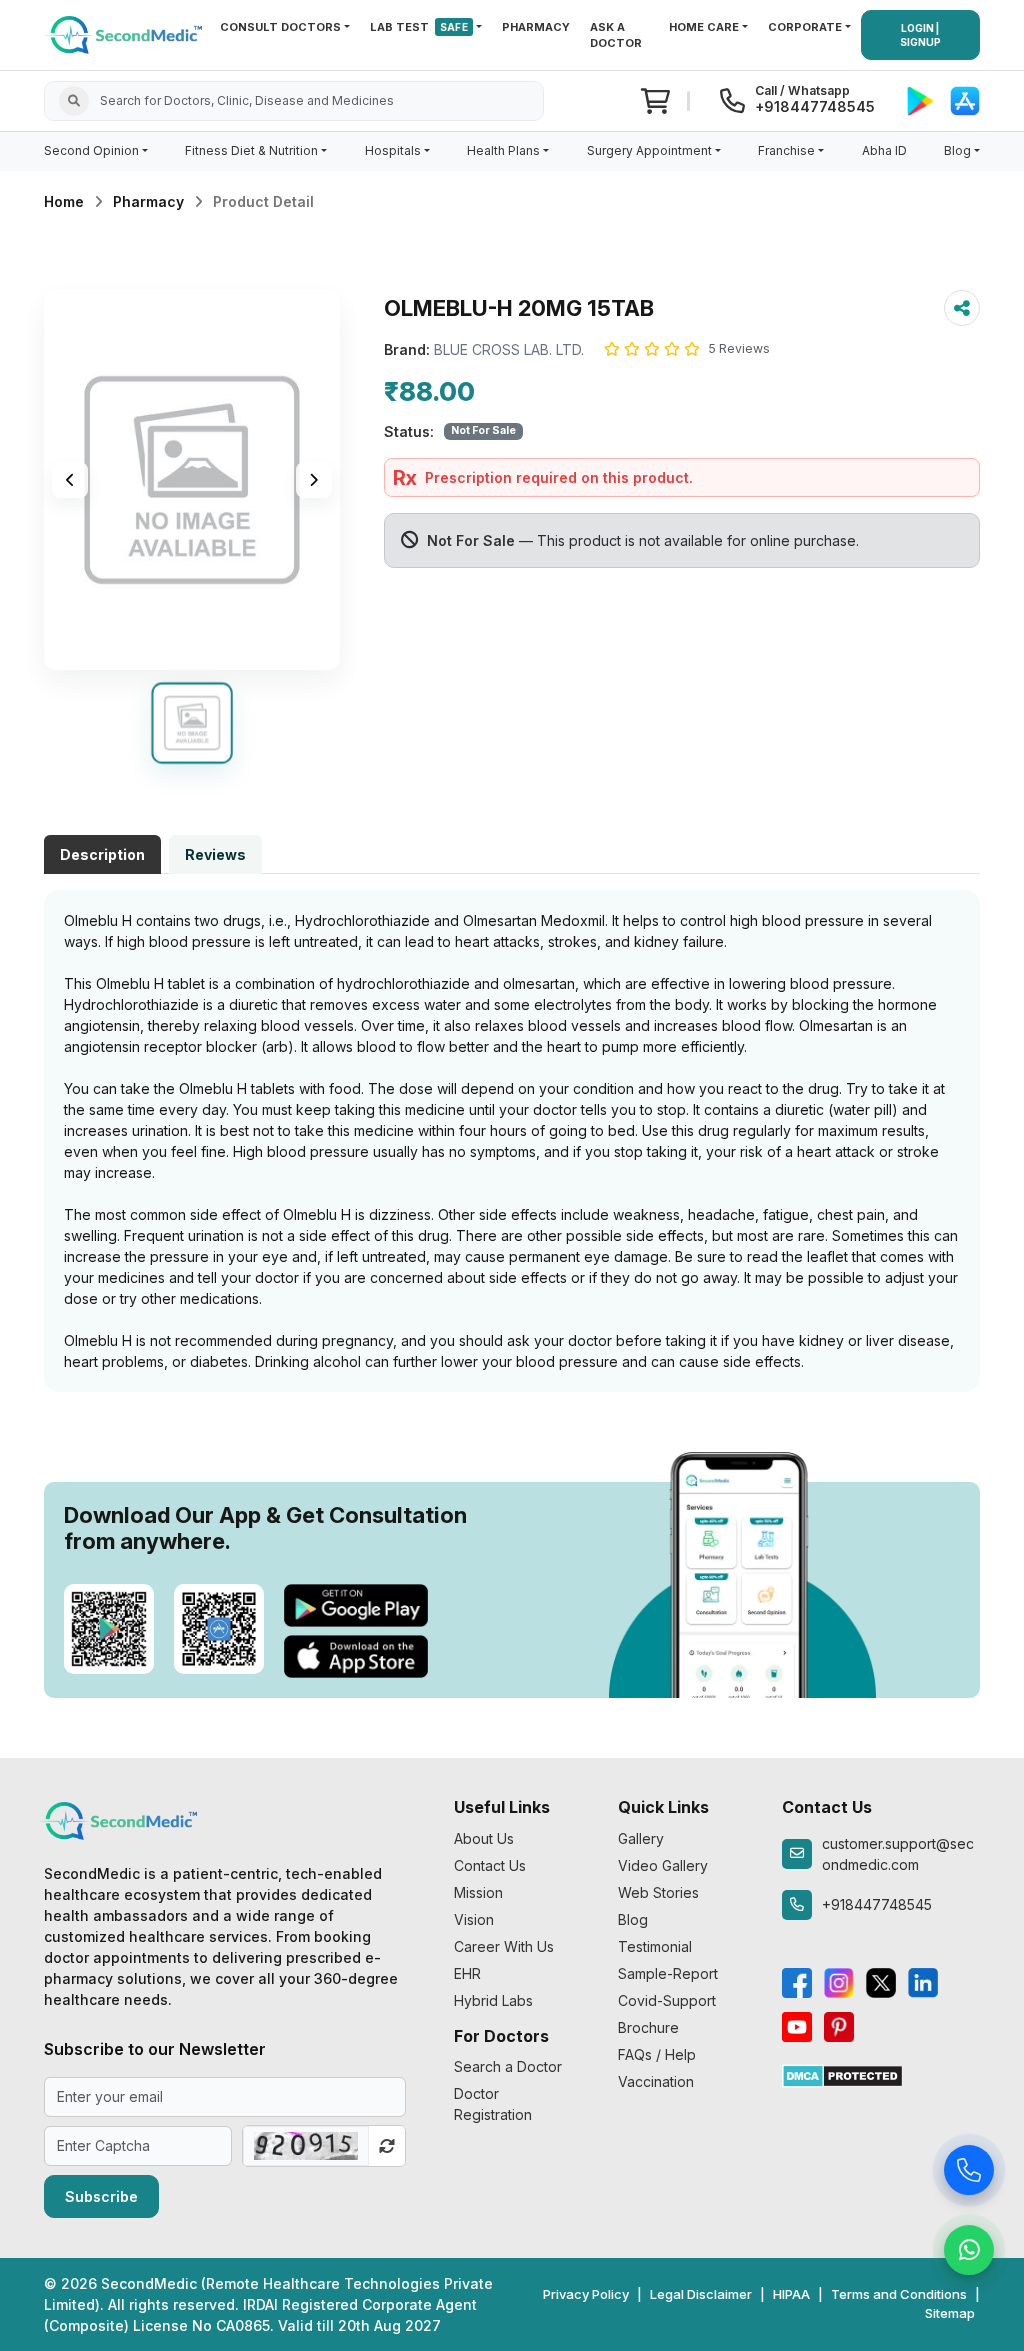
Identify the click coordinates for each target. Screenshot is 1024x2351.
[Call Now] (969, 2175)
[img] (192, 480)
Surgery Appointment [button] (649, 150)
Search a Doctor (508, 2066)
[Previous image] (70, 480)
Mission (478, 1892)
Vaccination (656, 2081)
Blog (633, 1919)
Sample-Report (668, 1973)
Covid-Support (667, 2000)
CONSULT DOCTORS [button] (280, 27)
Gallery (641, 1838)
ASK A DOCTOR (616, 35)
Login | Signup (920, 35)
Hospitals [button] (393, 150)
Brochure (648, 2027)
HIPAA (791, 2294)
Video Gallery (663, 1865)
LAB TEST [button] (419, 27)
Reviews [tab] (215, 854)
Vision (474, 1919)
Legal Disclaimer (701, 2294)
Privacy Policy (586, 2294)
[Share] (962, 308)
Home (64, 201)
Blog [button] (957, 150)
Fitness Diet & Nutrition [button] (251, 150)
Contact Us (490, 1865)
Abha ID (884, 150)
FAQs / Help (657, 2054)
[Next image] (314, 480)
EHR (467, 1973)
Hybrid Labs (493, 2000)
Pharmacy (148, 201)
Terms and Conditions (899, 2294)
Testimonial (655, 1946)
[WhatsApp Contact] (969, 2255)
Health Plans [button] (503, 150)
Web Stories (658, 1892)
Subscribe (101, 2196)
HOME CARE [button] (704, 27)
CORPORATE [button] (805, 27)
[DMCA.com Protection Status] (842, 2074)
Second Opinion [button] (91, 150)
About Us (484, 1838)
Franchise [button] (786, 150)
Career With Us (504, 1946)
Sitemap (950, 2313)
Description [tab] (102, 854)
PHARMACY (536, 27)
